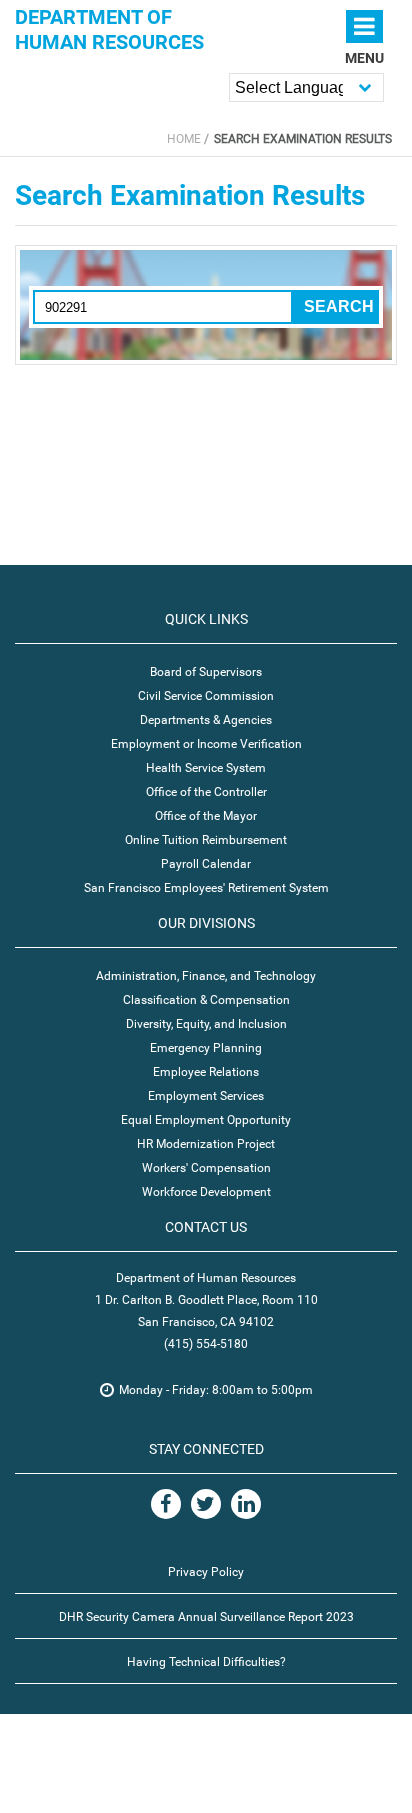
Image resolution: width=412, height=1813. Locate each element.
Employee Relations (206, 1072)
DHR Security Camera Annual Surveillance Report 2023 (206, 1617)
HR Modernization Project (206, 1144)
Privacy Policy (206, 1572)
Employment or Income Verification (206, 744)
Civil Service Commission (206, 696)
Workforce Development (206, 1192)
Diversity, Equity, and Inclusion (206, 1024)
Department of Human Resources (109, 29)
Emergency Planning (206, 1048)
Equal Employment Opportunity (206, 1120)
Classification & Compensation (206, 1000)
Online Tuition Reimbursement (206, 840)
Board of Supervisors (206, 672)
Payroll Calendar (206, 864)
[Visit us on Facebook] (166, 1504)
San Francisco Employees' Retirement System (206, 888)
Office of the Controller (206, 792)
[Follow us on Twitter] (206, 1504)
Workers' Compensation (206, 1168)
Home (184, 139)
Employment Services (206, 1096)
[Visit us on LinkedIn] (246, 1504)
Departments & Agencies (206, 720)
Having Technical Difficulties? (206, 1662)
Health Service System (206, 768)
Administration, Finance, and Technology (206, 976)
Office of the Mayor (206, 816)
